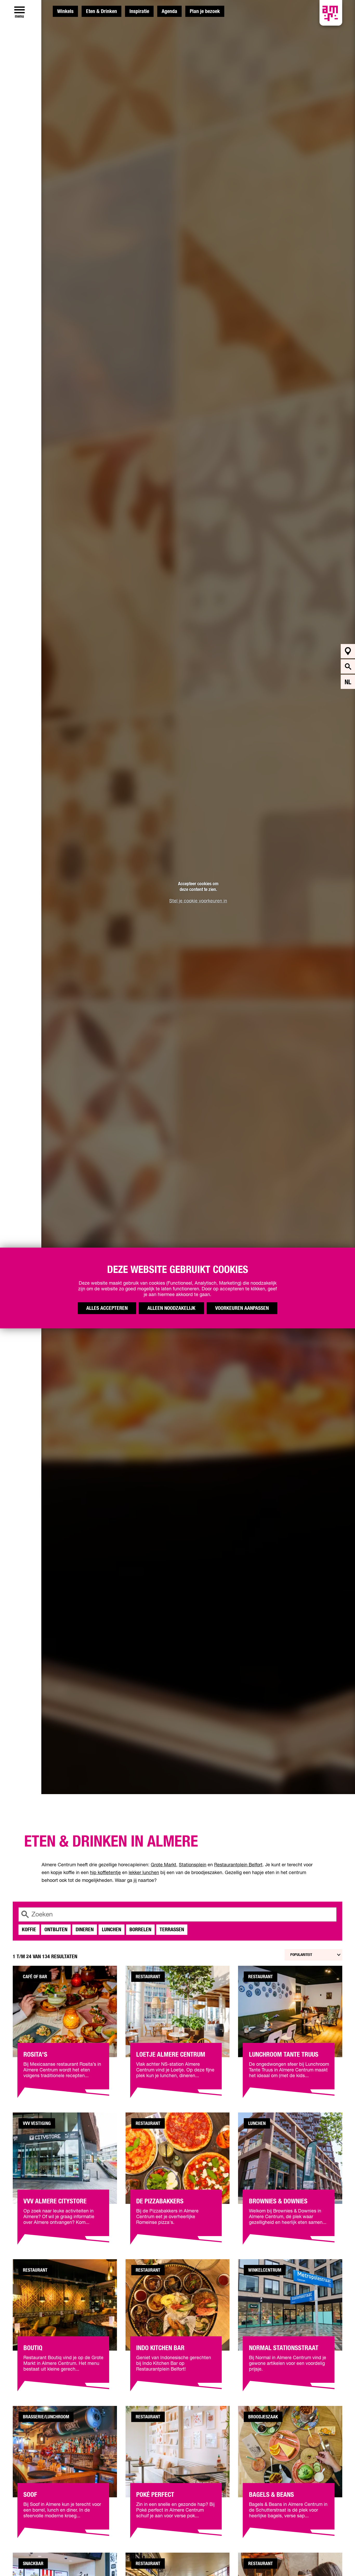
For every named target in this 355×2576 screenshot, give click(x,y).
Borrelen (140, 1930)
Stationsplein (193, 1865)
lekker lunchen (144, 1873)
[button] (339, 2560)
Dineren (85, 1930)
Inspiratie (139, 11)
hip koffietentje (105, 1873)
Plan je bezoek (205, 11)
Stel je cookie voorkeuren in (198, 901)
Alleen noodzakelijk (171, 1308)
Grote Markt (163, 1865)
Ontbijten (56, 1930)
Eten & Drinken (101, 11)
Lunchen (111, 1930)
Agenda (169, 11)
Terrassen (172, 1930)
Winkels (65, 11)
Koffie (29, 1930)
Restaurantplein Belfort (238, 1865)
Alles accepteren (107, 1308)
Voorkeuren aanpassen (242, 1308)
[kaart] (348, 651)
